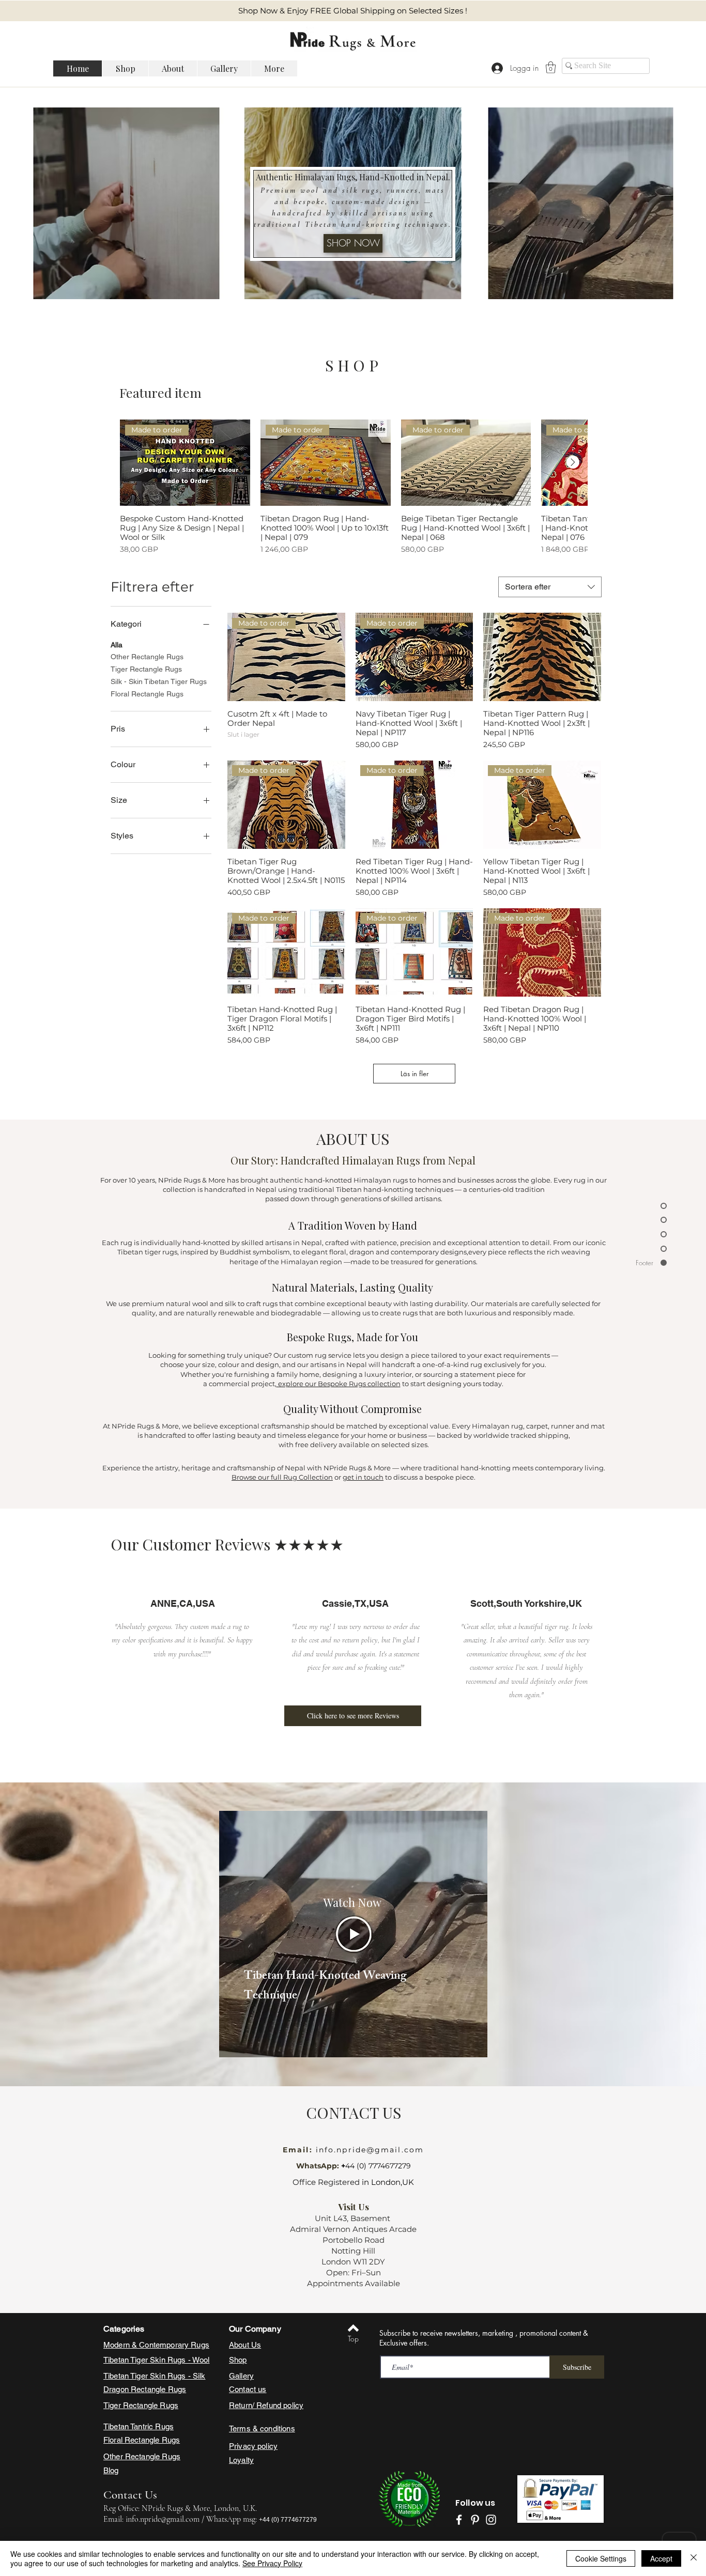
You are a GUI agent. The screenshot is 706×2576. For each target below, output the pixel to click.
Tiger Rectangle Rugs (146, 669)
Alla (117, 645)
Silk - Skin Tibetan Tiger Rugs (159, 681)
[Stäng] (694, 2558)
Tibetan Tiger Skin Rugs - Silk (155, 2376)
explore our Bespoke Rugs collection (339, 1384)
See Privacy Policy (272, 2563)
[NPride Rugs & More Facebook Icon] (459, 2520)
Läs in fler (415, 1074)
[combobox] (550, 587)
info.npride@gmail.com (368, 2150)
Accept (661, 2558)
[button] (551, 67)
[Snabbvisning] (542, 657)
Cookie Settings (601, 2558)
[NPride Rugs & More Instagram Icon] (491, 2520)
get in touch (363, 1477)
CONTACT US (354, 2113)
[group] (354, 487)
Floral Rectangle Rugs (147, 694)
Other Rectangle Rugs (147, 657)
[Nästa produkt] (573, 462)
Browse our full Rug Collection (282, 1477)
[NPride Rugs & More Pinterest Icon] (475, 2520)
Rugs (177, 2389)
